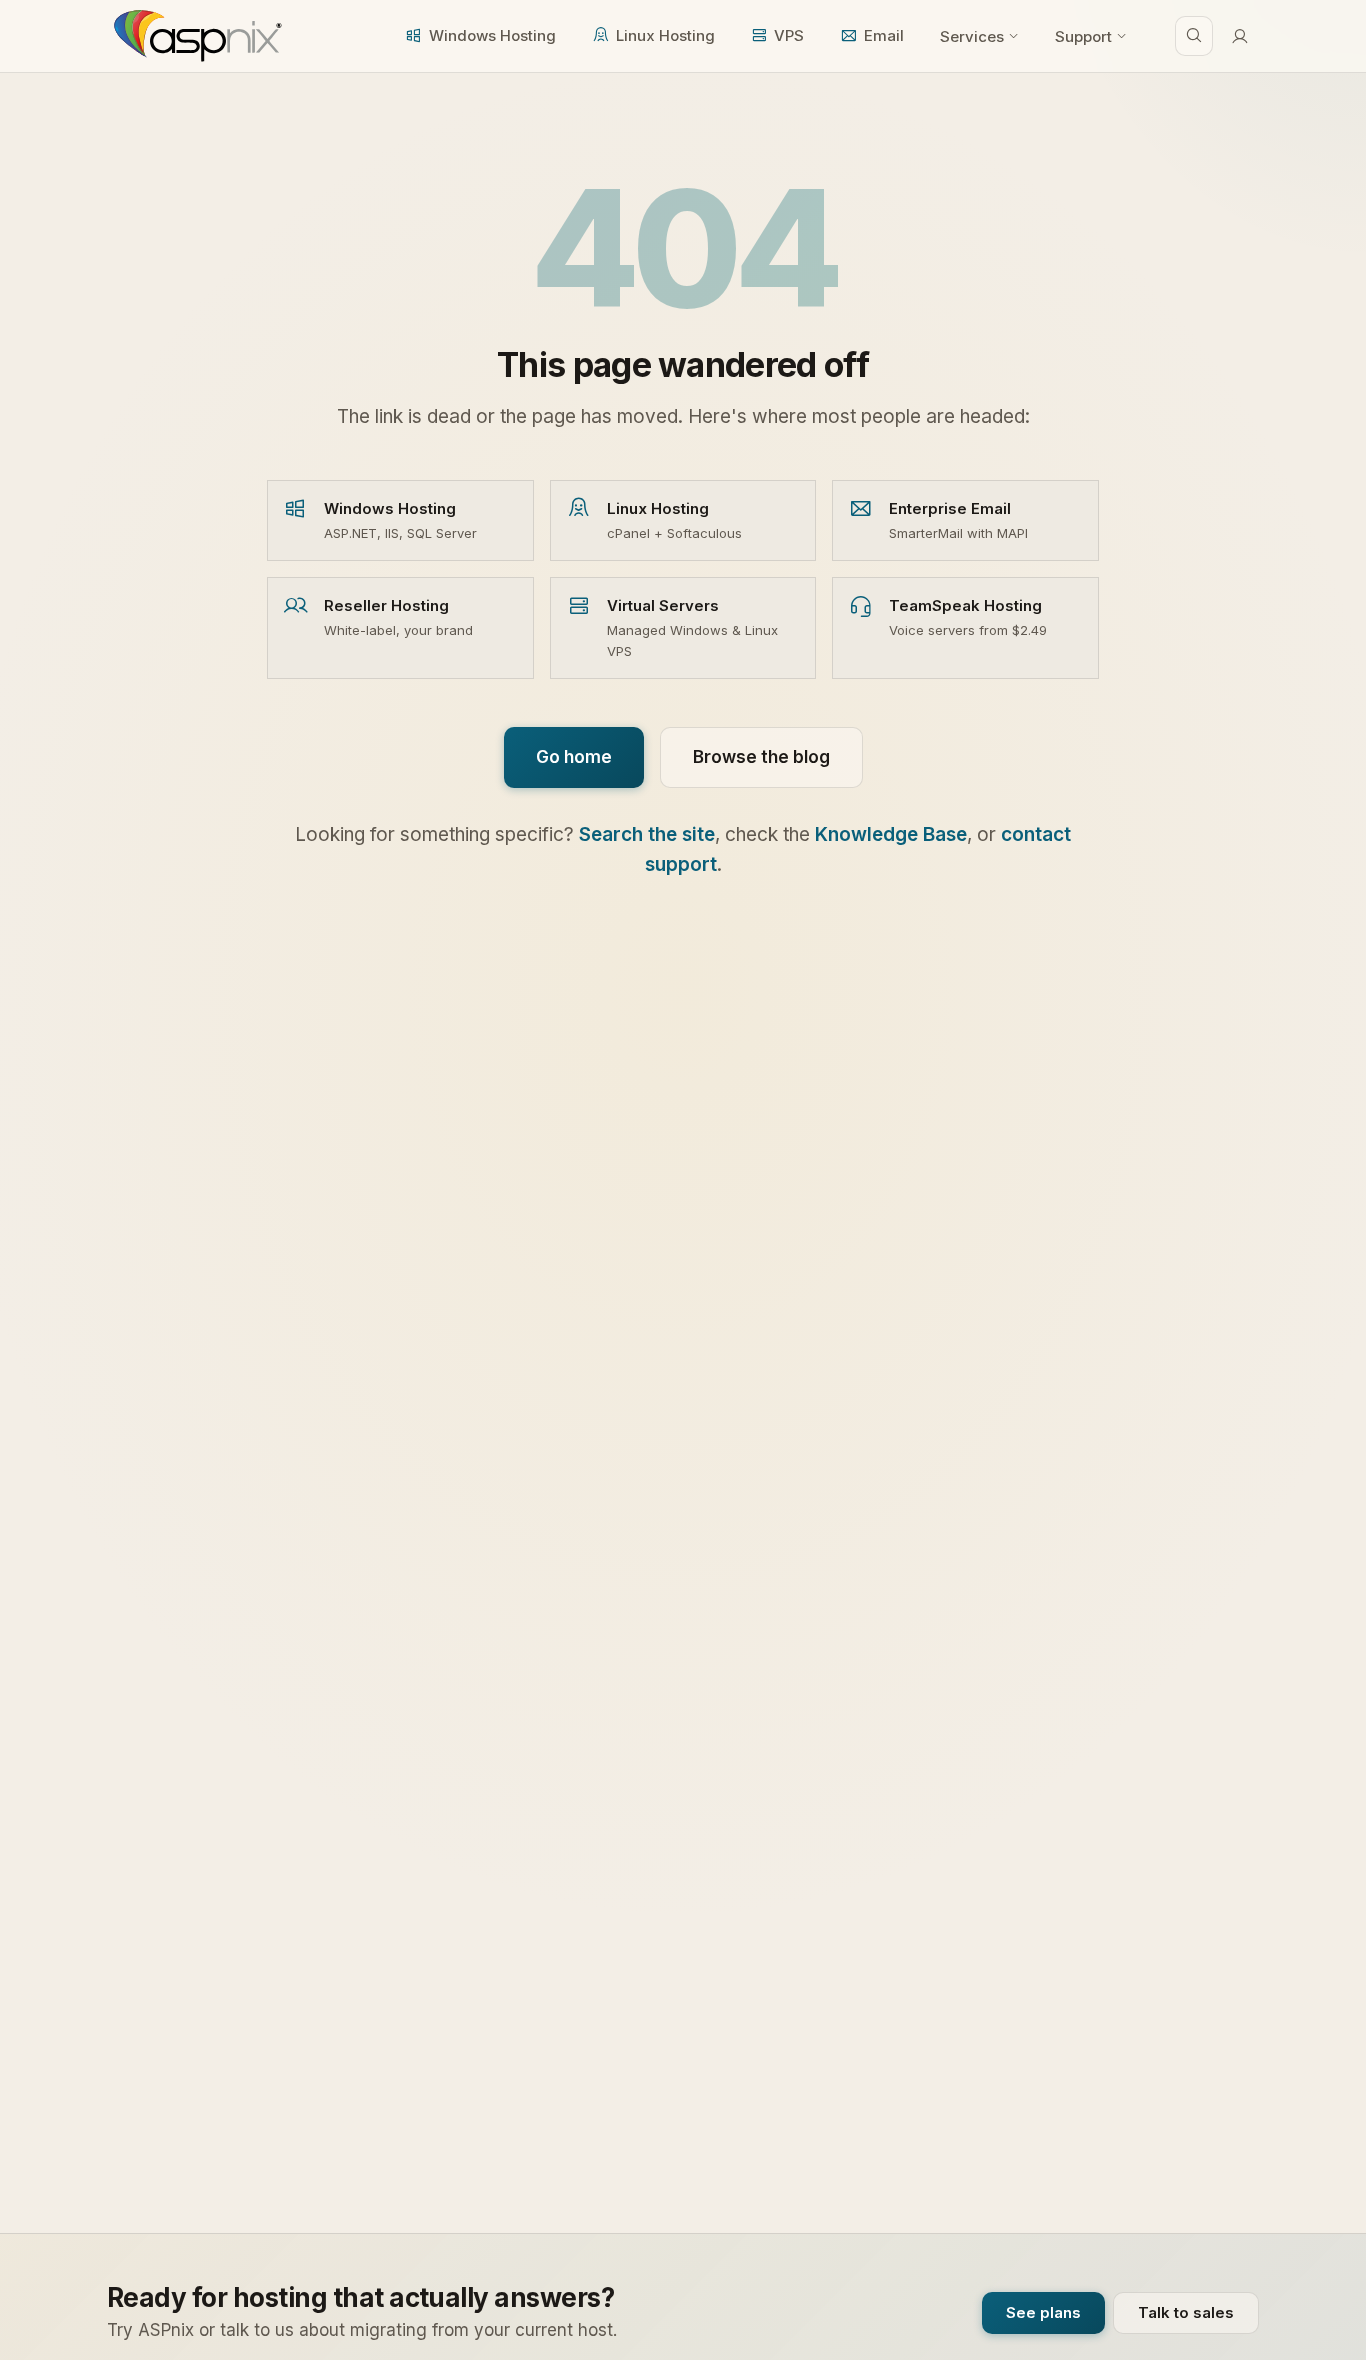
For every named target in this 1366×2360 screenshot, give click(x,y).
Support (1083, 36)
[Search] (1194, 36)
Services (972, 36)
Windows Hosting (492, 35)
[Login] (1240, 36)
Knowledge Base (891, 834)
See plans (1043, 2312)
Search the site (647, 834)
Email (884, 35)
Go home (574, 757)
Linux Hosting (665, 35)
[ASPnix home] (195, 36)
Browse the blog (761, 757)
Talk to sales (1186, 2312)
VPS (789, 35)
